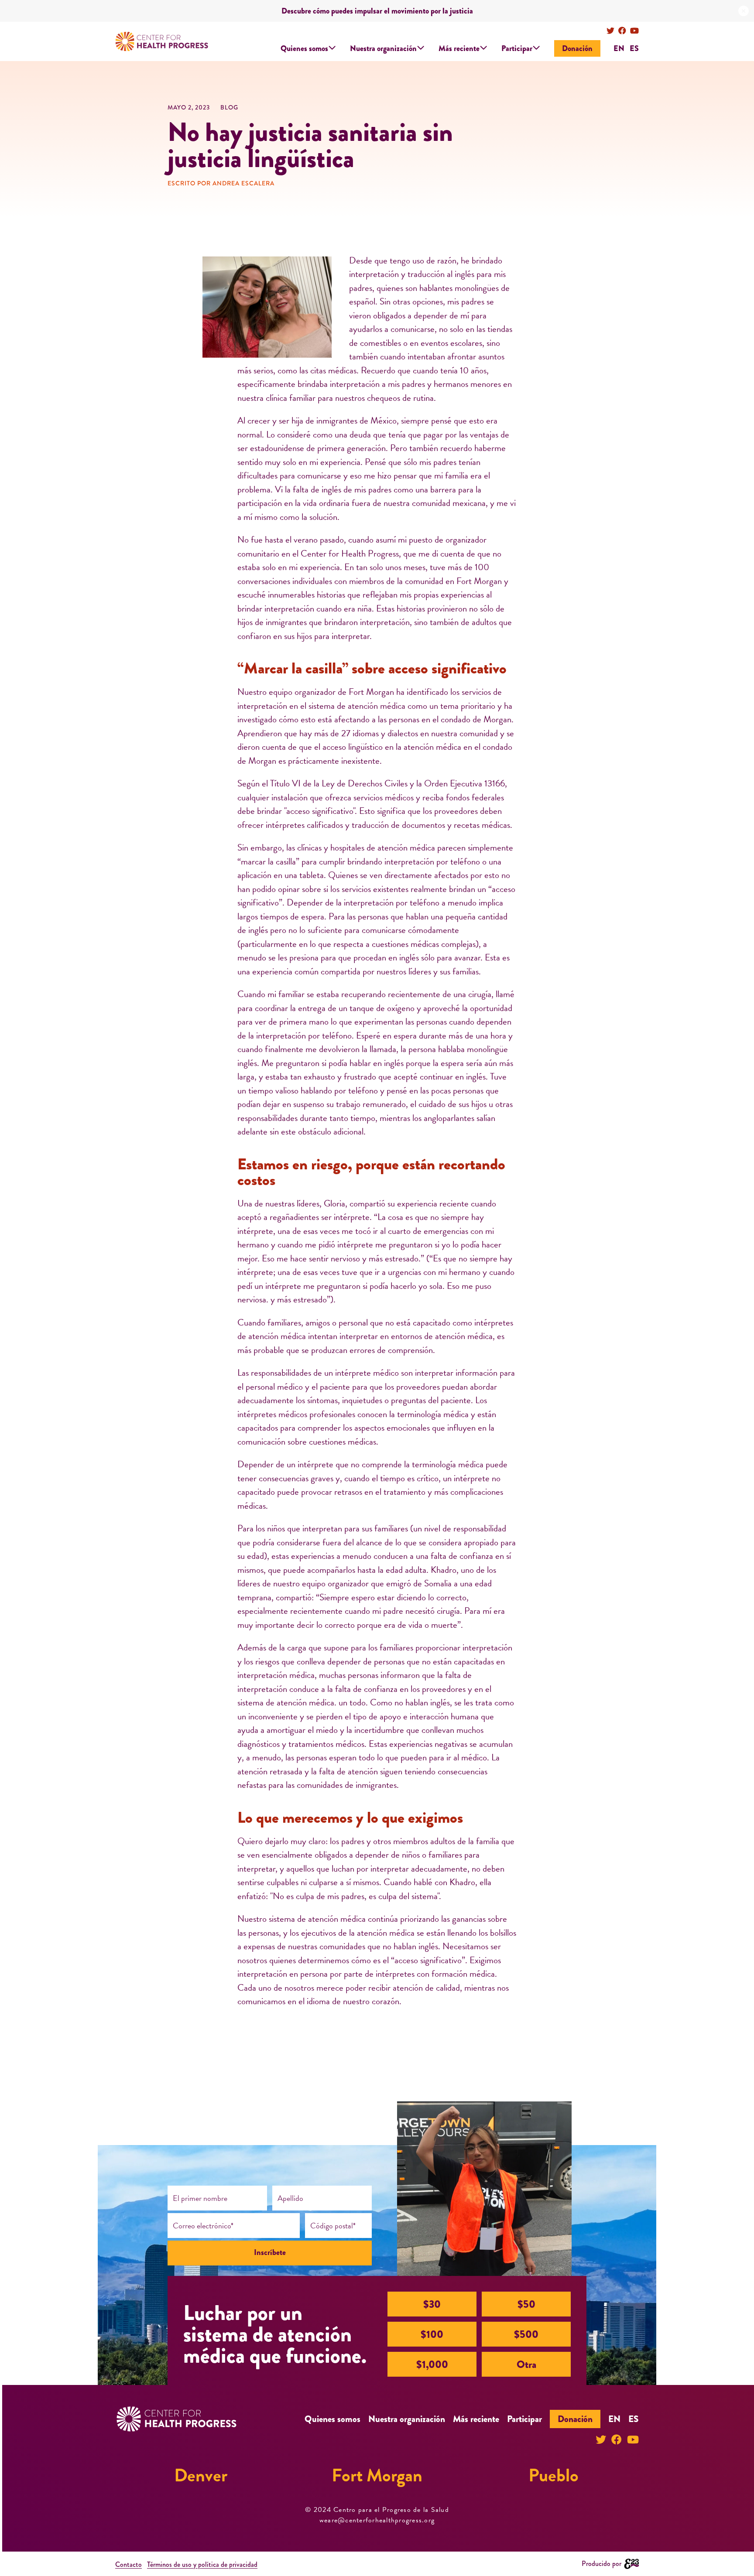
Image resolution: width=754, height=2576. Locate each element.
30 (432, 2304)
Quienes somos (304, 48)
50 (526, 2304)
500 (526, 2334)
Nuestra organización (383, 48)
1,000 (432, 2364)
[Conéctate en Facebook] (622, 31)
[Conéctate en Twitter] (610, 31)
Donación (577, 48)
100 (432, 2334)
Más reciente (459, 48)
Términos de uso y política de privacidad (202, 2564)
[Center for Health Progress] (162, 42)
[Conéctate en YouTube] (634, 31)
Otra (526, 2364)
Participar (517, 48)
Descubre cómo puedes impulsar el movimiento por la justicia (377, 11)
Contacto (129, 2564)
